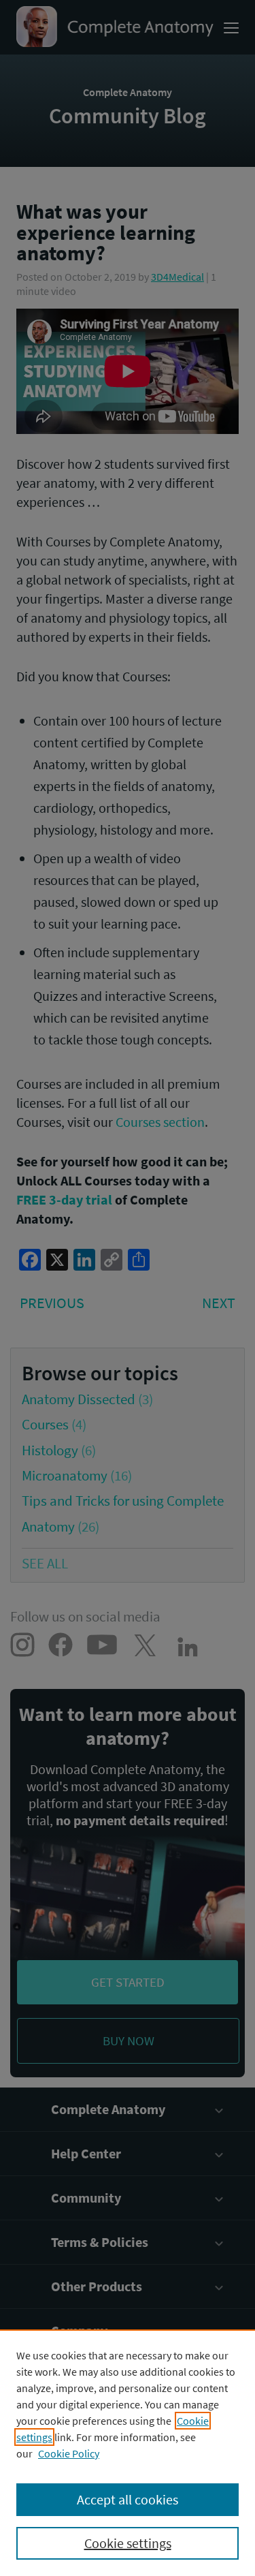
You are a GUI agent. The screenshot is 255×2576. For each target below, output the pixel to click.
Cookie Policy (69, 2453)
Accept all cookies (128, 2499)
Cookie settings (128, 2543)
